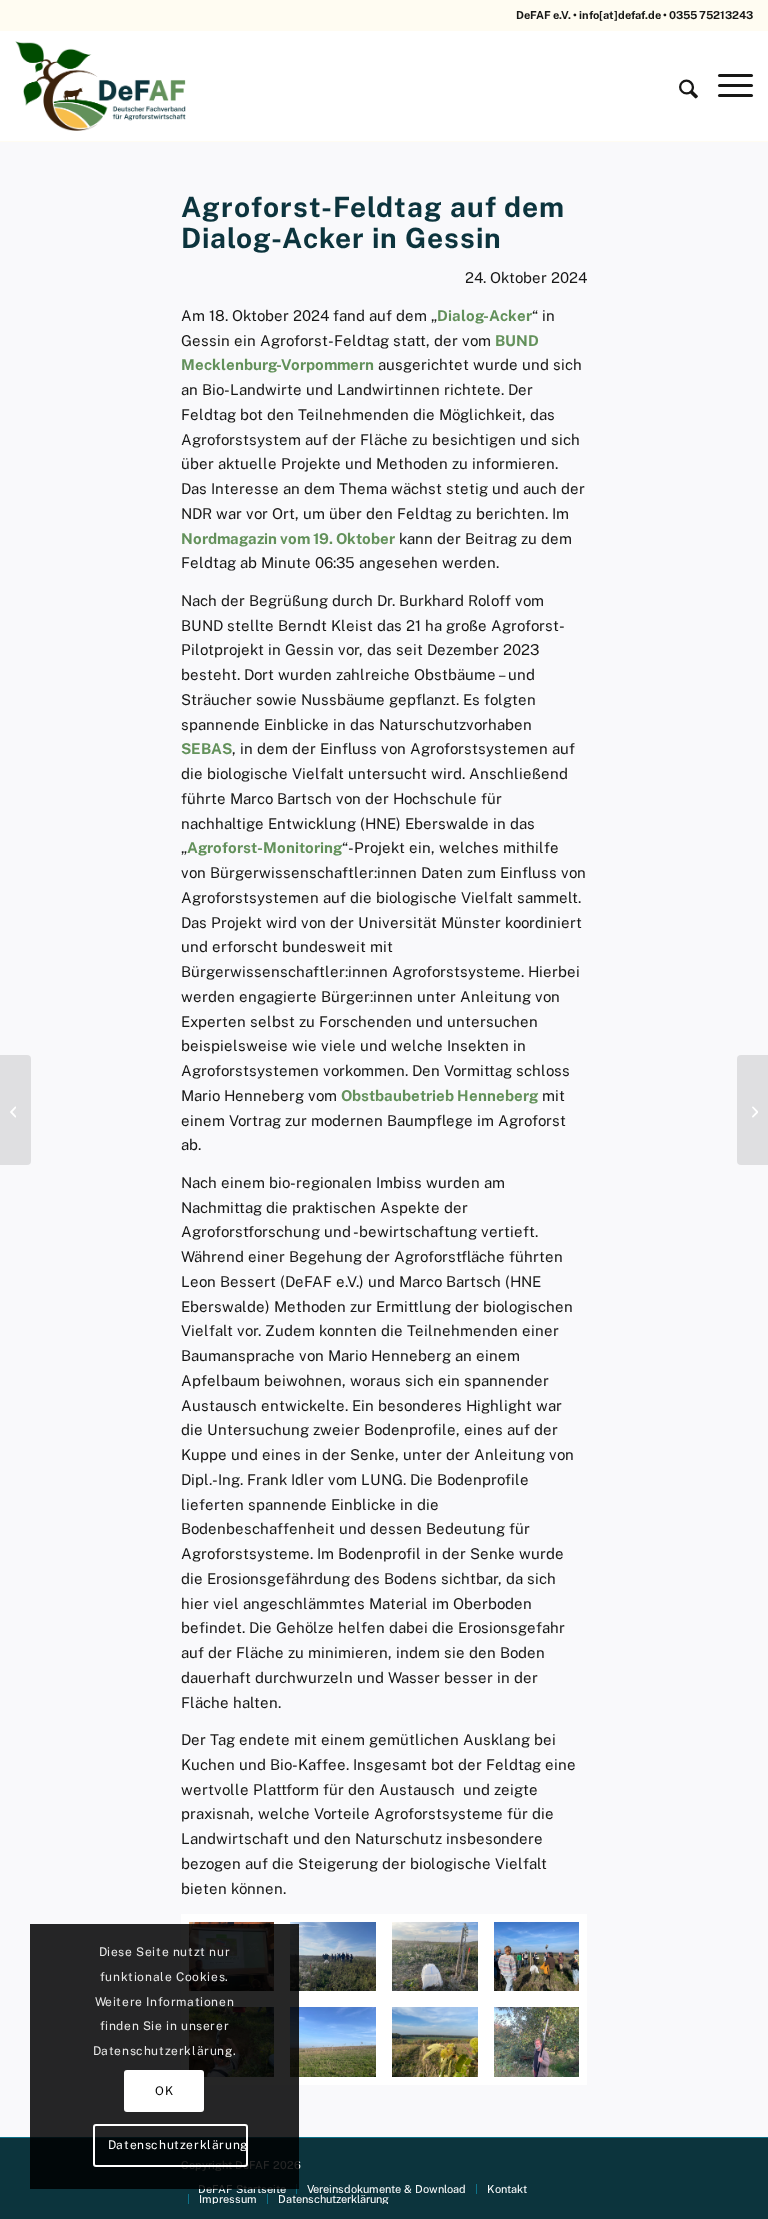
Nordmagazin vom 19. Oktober (288, 538)
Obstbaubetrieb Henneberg (439, 1095)
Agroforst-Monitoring (264, 847)
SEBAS (206, 748)
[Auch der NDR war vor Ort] (537, 1956)
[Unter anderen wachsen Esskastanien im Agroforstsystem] (435, 2041)
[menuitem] (678, 86)
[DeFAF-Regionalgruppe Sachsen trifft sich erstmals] (752, 1110)
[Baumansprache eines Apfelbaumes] (537, 2041)
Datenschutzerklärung (178, 2145)
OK (164, 2091)
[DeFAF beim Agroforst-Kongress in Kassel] (15, 1110)
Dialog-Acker (484, 315)
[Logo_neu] (103, 86)
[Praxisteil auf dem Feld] (333, 1956)
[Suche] (678, 86)
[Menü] (725, 86)
